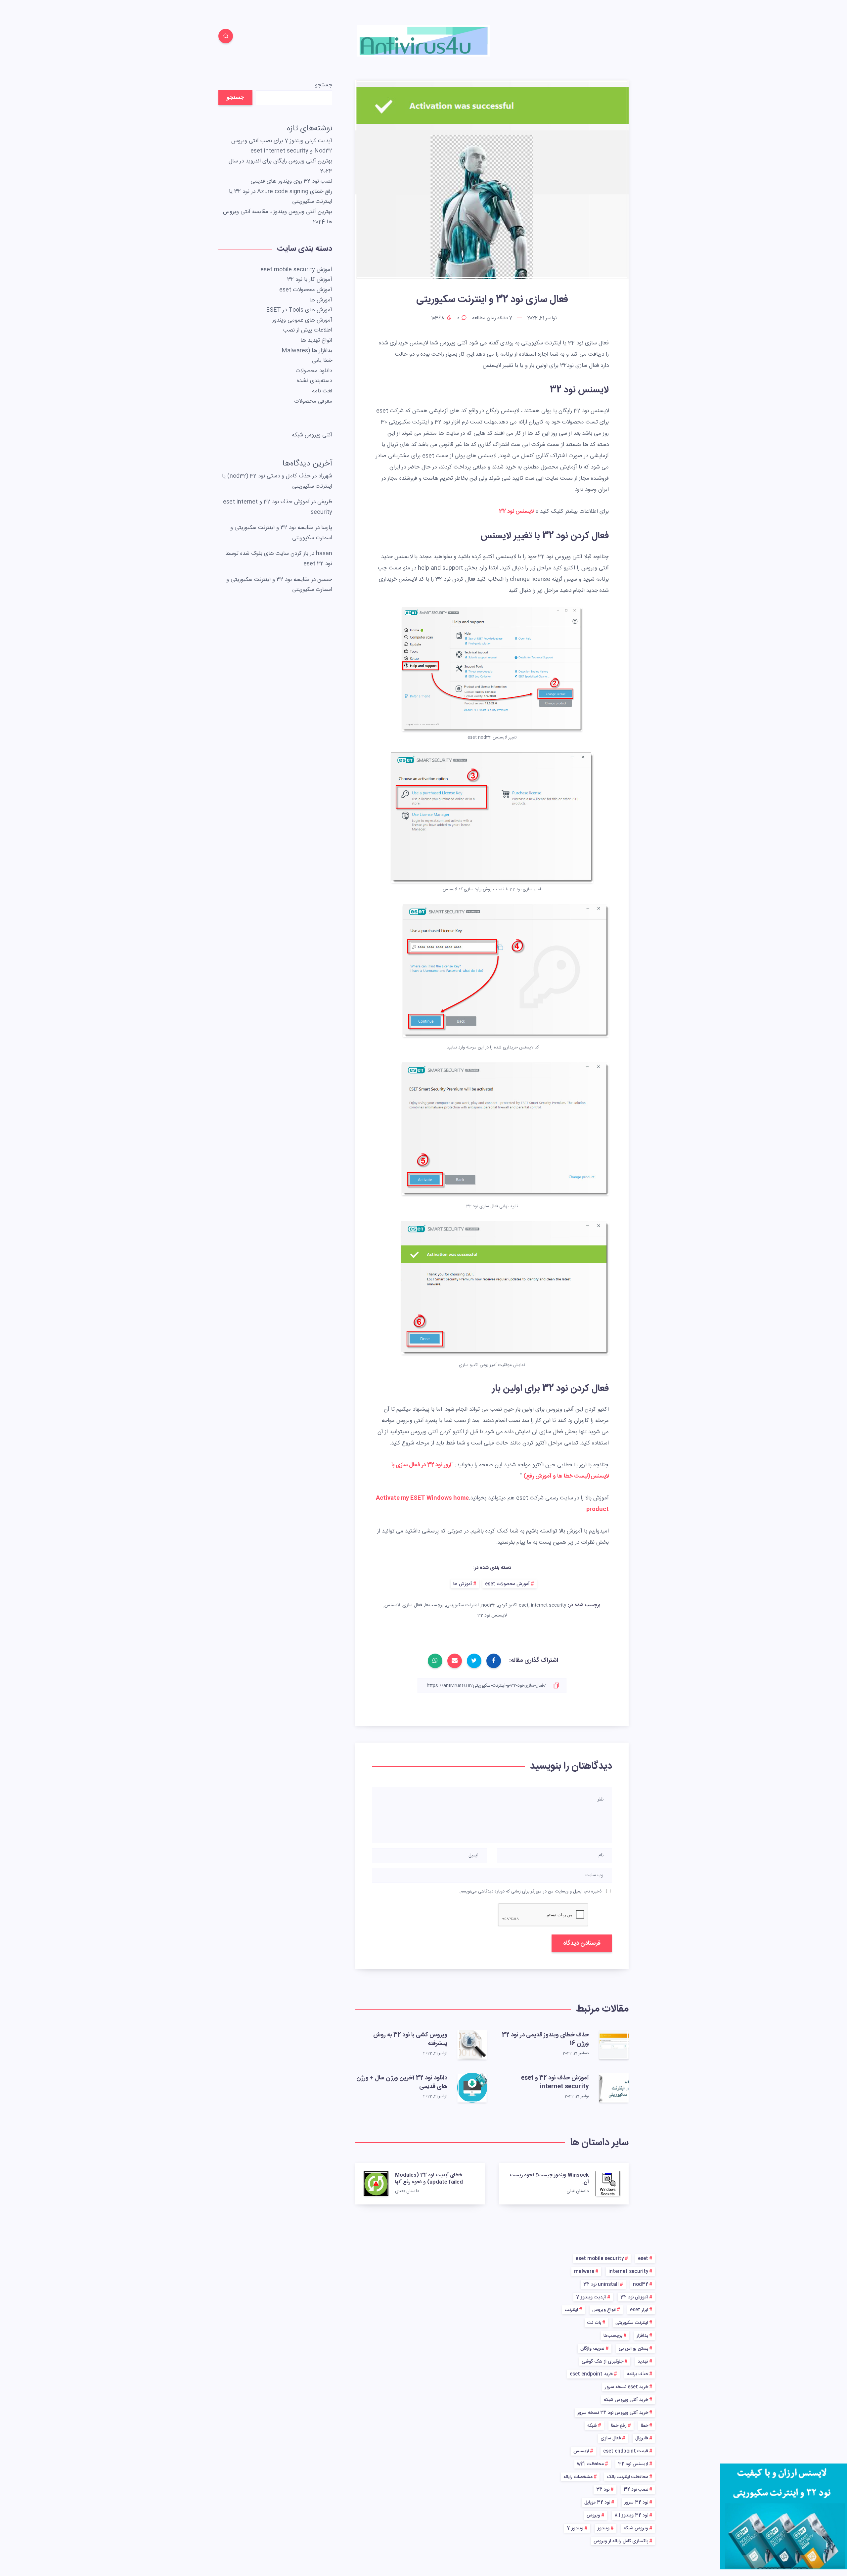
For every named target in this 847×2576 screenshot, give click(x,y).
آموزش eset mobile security (296, 270)
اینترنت (571, 2310)
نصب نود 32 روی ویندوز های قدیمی (291, 181)
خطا (645, 2426)
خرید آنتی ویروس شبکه (626, 2400)
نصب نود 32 (636, 2490)
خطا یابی (322, 361)
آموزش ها (463, 1584)
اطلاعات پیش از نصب (308, 330)
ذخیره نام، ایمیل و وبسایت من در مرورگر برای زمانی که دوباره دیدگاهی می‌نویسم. (530, 1891)
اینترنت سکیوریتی (462, 1605)
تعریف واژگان (592, 2349)
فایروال (642, 2438)
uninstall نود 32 (601, 2285)
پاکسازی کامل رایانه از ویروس (621, 2541)
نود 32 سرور (636, 2503)
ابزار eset (639, 2310)
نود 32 (603, 2490)
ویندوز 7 (575, 2528)
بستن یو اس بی (633, 2349)
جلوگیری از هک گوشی (602, 2362)
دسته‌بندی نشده (314, 381)
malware (584, 2272)
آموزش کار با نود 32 (310, 280)
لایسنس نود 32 (516, 511)
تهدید (643, 2362)
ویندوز (603, 2528)
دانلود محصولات (314, 371)
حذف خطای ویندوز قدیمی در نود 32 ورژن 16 (545, 2039)
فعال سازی (412, 1605)
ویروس (593, 2515)
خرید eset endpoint (591, 2374)
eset (524, 1605)
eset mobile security (600, 2259)
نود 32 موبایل (597, 2503)
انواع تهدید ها (316, 340)
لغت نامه (322, 391)
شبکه (592, 2426)
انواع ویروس (604, 2310)
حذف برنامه (638, 2374)
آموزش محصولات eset (507, 1584)
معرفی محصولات (313, 401)
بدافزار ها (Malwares (307, 351)
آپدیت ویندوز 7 (591, 2297)
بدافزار (642, 2336)
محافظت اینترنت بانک (627, 2477)
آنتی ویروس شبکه (312, 435)
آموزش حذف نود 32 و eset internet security (555, 2082)
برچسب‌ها (434, 1605)
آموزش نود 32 (634, 2297)
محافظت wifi (590, 2464)
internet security (628, 2272)
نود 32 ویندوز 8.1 (631, 2515)
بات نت (594, 2323)
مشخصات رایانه (578, 2477)
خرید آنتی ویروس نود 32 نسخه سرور (613, 2413)
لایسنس (392, 1605)
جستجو (324, 85)
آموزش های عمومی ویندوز (302, 320)
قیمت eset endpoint (626, 2451)
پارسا (327, 528)
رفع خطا (619, 2426)
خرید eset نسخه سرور (626, 2387)
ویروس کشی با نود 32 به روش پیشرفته (410, 2039)
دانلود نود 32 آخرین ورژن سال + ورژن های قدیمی (402, 2082)
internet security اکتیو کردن (532, 1605)
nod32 (488, 1605)
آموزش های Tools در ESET (299, 310)
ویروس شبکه (636, 2528)
